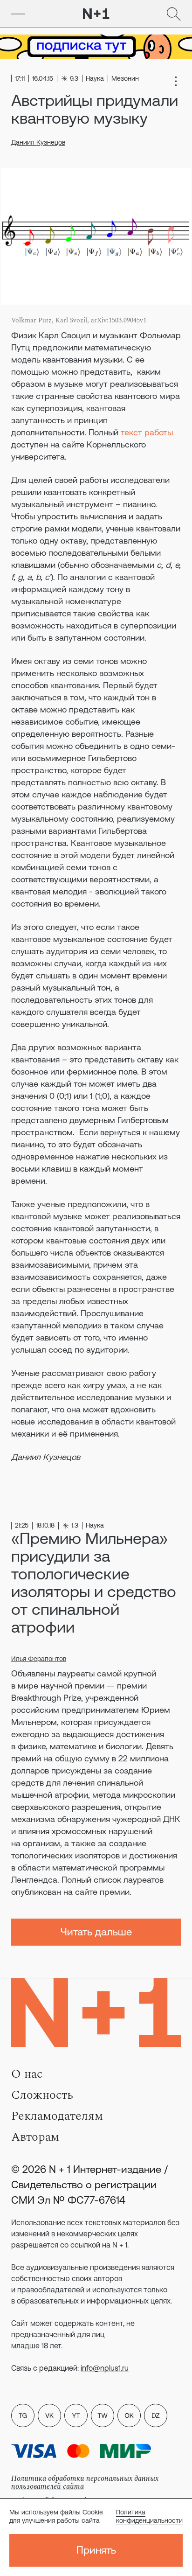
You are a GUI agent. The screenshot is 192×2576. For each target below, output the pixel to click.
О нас (27, 2074)
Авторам (35, 2137)
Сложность (42, 2095)
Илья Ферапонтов (39, 1659)
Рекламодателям (57, 2116)
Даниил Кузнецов (38, 142)
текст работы (146, 432)
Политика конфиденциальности (149, 2516)
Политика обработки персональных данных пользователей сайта (85, 2482)
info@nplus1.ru (105, 2368)
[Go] (18, 14)
